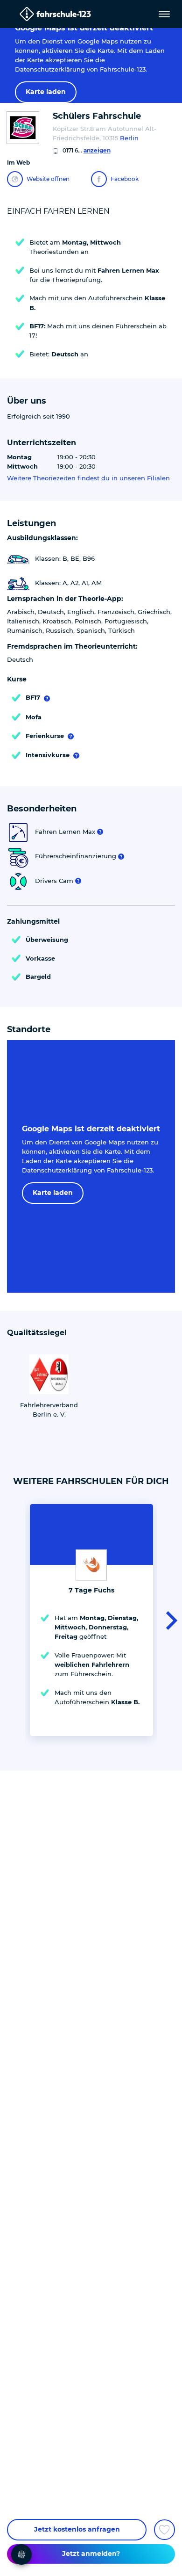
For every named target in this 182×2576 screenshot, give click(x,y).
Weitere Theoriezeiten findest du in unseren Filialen (88, 478)
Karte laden (46, 92)
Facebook (125, 179)
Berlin (129, 138)
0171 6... (87, 150)
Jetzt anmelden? (91, 2554)
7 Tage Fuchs (91, 1590)
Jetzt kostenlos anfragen (77, 2529)
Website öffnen (48, 179)
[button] (169, 1620)
